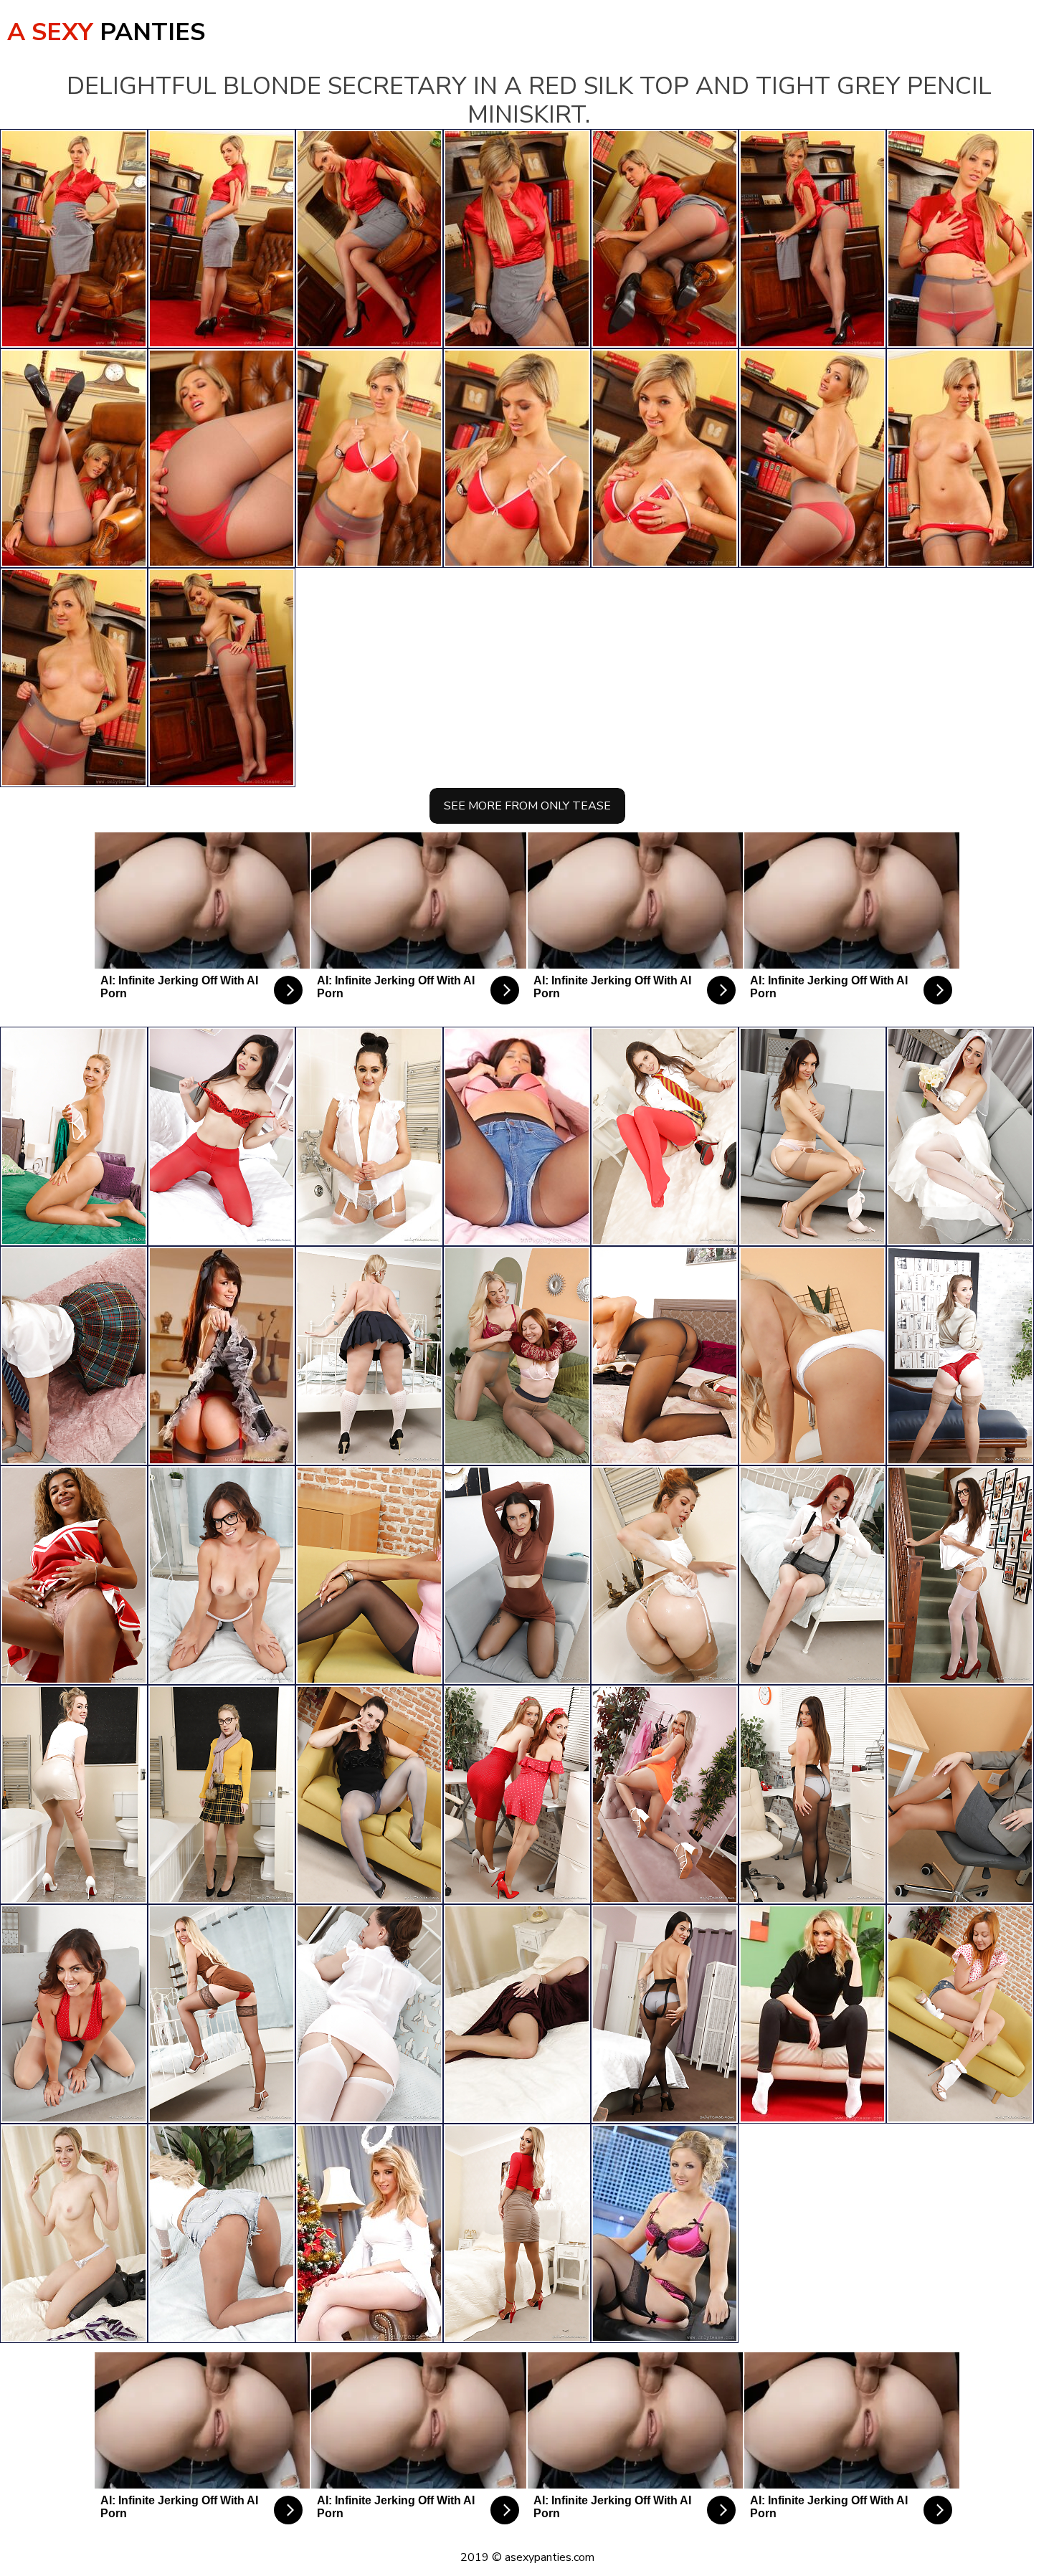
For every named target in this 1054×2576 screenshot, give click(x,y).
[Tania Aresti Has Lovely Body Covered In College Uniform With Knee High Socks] (960, 1136)
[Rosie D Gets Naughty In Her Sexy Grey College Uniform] (74, 1356)
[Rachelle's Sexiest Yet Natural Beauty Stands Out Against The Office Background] (960, 1795)
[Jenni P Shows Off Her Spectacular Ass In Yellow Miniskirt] (74, 1136)
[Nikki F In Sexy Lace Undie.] (665, 2233)
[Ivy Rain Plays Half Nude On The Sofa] (369, 1795)
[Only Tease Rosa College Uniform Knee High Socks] (74, 2233)
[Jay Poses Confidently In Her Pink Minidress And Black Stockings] (369, 1575)
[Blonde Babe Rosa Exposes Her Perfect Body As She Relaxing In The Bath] (74, 1795)
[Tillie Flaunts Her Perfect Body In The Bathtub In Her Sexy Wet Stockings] (665, 1575)
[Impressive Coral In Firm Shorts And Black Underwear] (517, 1136)
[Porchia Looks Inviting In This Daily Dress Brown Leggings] (812, 2014)
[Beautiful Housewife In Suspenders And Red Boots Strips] (222, 1356)
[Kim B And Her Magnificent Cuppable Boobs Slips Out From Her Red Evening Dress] (74, 2014)
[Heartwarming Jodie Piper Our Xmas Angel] (369, 2233)
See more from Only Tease (527, 806)
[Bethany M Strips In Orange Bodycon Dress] (665, 1795)
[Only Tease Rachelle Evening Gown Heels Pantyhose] (517, 2014)
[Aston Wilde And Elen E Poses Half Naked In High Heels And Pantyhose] (517, 1356)
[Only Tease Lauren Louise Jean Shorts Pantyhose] (222, 2233)
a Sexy (106, 32)
